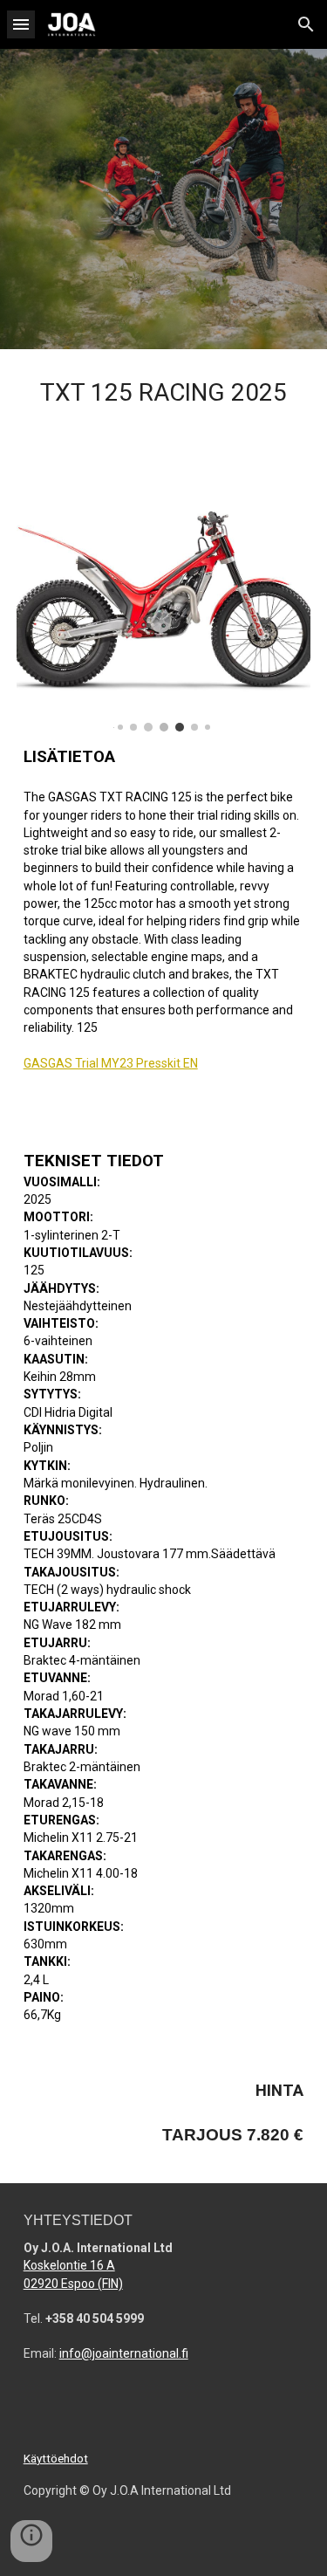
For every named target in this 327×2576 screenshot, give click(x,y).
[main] (164, 398)
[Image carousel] (164, 600)
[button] (21, 24)
